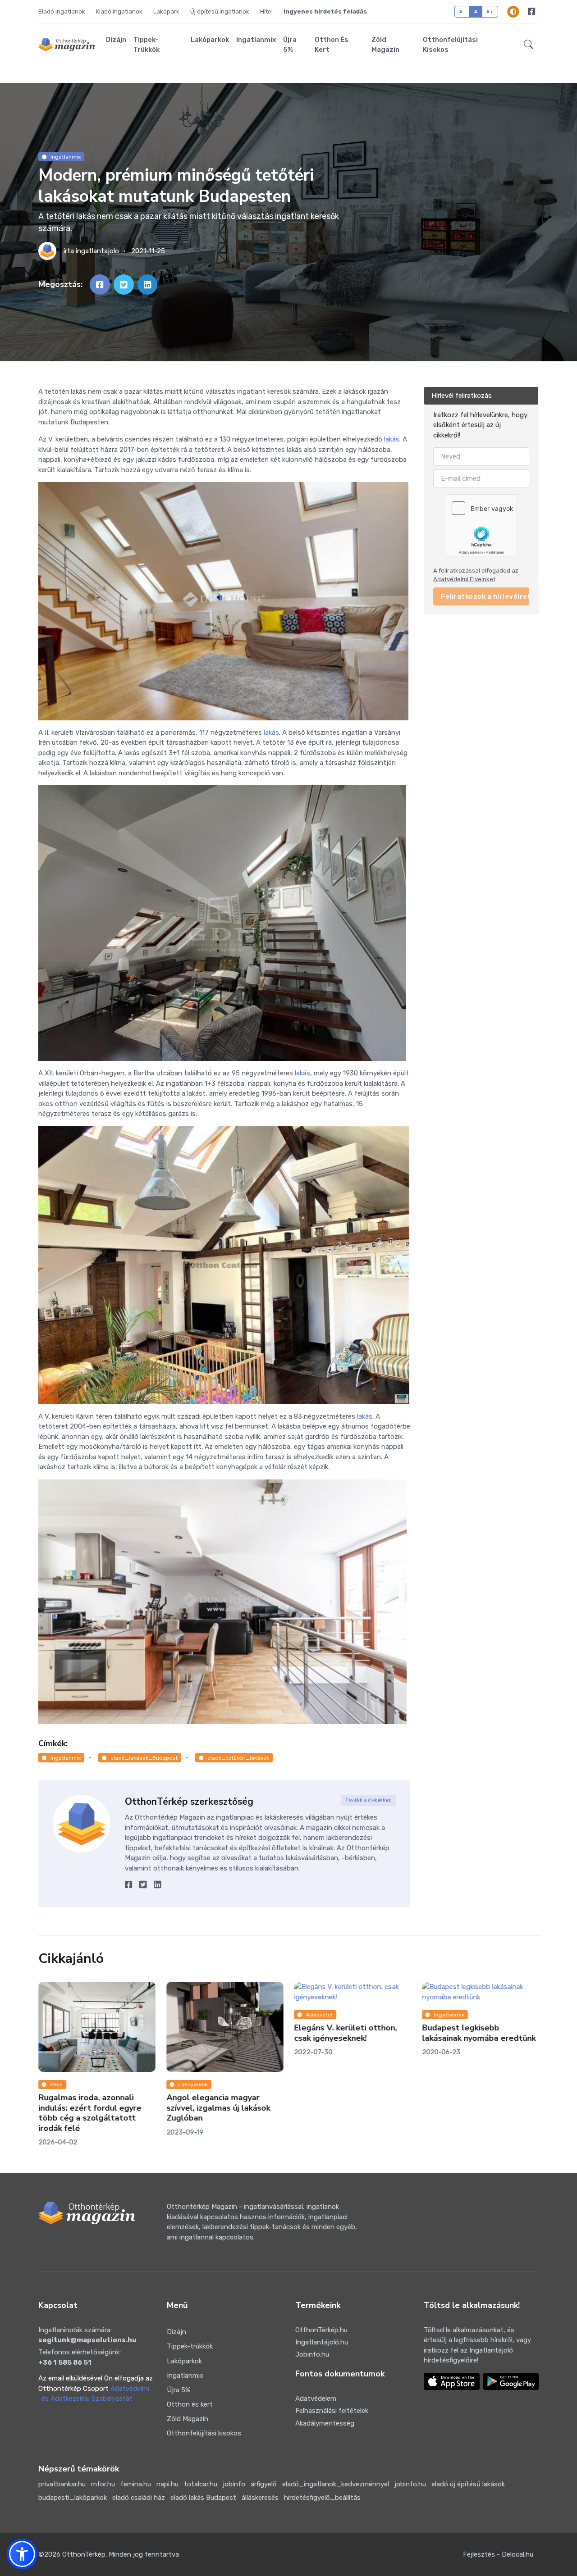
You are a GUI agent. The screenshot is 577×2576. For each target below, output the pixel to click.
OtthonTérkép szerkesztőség (189, 1802)
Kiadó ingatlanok (119, 11)
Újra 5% (290, 45)
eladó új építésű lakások (468, 2484)
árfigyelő (264, 2484)
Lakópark (166, 11)
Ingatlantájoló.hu (322, 2342)
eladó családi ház (139, 2498)
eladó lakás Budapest (203, 2498)
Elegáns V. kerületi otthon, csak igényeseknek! (345, 2033)
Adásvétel (319, 2015)
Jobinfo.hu (312, 2354)
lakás (392, 439)
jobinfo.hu (410, 2484)
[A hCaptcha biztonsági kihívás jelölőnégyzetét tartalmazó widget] (481, 525)
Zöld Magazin (385, 45)
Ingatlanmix (256, 40)
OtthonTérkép (84, 2554)
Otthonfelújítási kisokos (450, 45)
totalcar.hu (201, 2484)
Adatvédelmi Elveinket (464, 580)
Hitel (266, 11)
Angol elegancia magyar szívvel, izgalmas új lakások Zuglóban (218, 2108)
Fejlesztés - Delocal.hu (498, 2554)
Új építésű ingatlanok (220, 11)
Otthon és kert (332, 45)
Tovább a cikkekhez (368, 1800)
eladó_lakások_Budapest (144, 1758)
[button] (529, 45)
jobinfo (234, 2484)
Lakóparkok (210, 40)
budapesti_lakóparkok (73, 2498)
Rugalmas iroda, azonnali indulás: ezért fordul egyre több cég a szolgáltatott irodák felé (90, 2113)
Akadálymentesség (325, 2423)
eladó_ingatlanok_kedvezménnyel (336, 2484)
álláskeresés (260, 2498)
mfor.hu (103, 2484)
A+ (490, 11)
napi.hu (167, 2484)
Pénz (57, 2084)
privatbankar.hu (62, 2484)
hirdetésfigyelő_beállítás (322, 2498)
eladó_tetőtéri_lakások (238, 1758)
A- (462, 11)
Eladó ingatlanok (62, 11)
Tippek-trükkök (147, 45)
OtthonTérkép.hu (321, 2330)
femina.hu (136, 2484)
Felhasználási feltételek (332, 2411)
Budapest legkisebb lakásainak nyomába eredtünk (479, 2033)
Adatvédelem (316, 2399)
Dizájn (116, 40)
